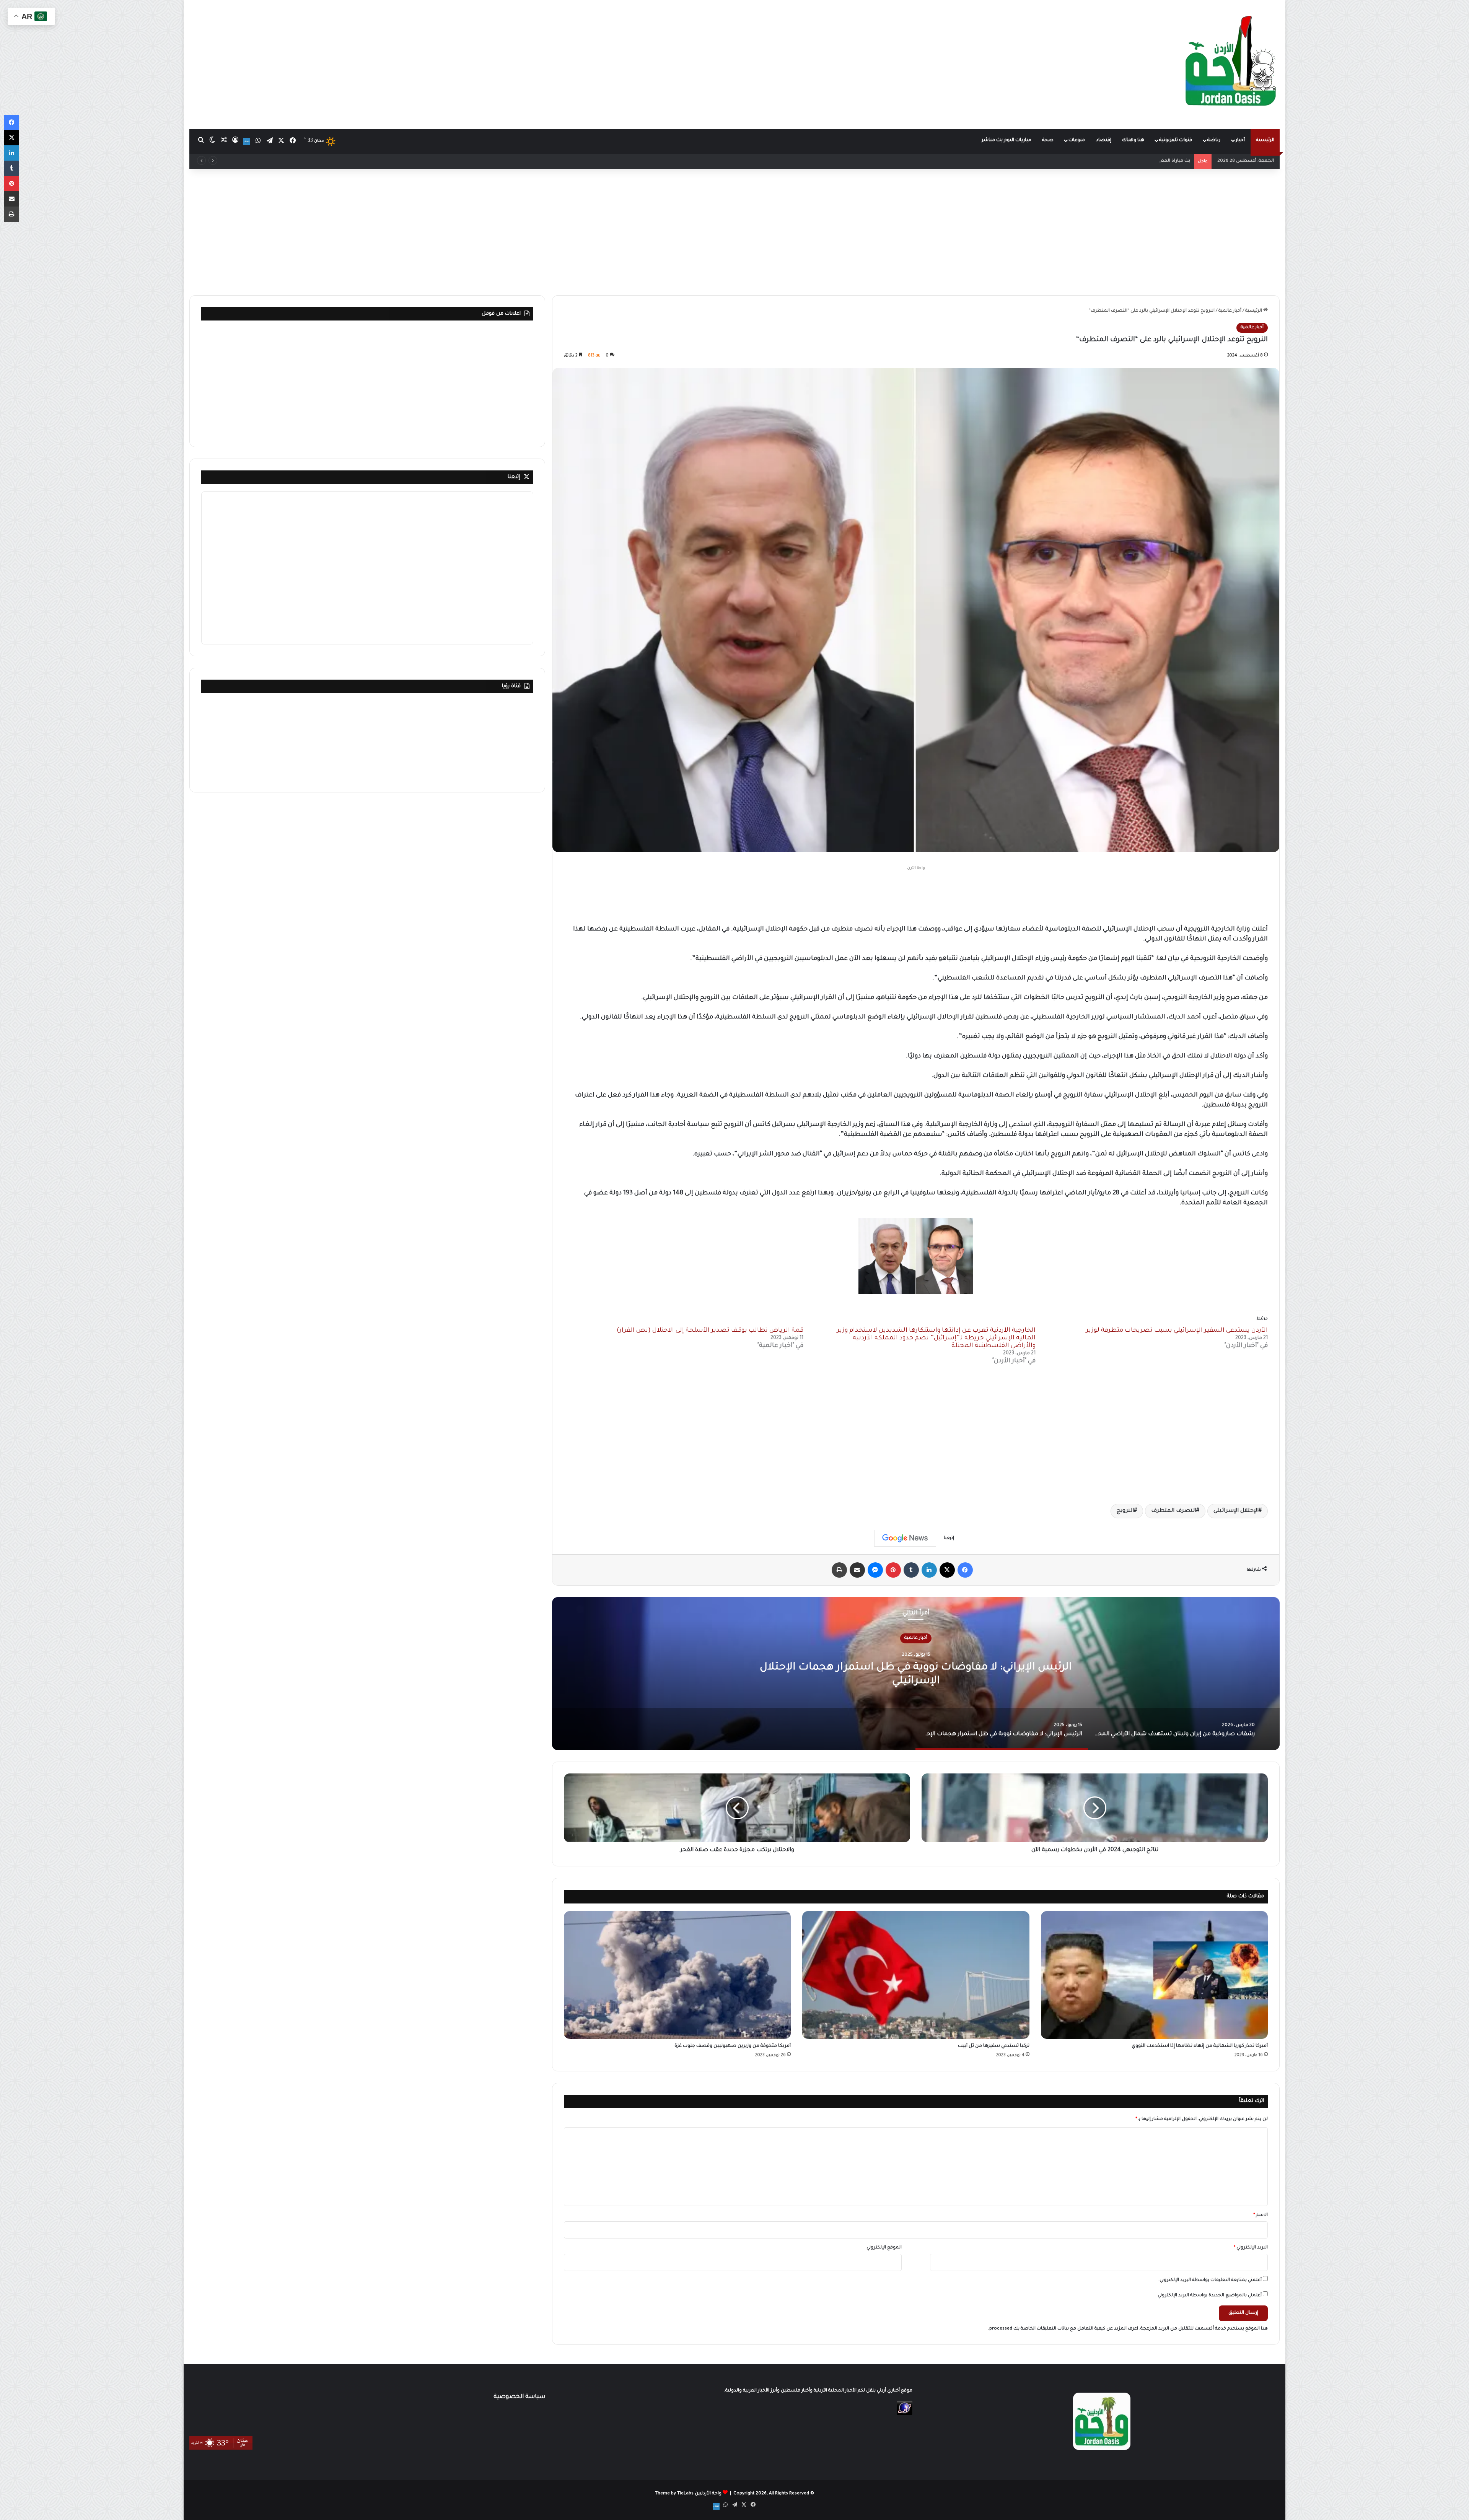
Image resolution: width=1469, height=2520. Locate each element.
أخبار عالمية (1230, 311)
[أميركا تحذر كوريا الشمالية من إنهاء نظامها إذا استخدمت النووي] (1154, 1975)
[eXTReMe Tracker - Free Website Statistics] (905, 2415)
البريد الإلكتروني (1251, 2248)
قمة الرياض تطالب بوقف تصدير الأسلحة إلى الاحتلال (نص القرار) (710, 1331)
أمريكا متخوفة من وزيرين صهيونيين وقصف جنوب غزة (733, 2046)
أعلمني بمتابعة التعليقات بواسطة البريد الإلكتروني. (1210, 2280)
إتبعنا (514, 477)
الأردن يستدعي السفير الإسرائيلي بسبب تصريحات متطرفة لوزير (1177, 1331)
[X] (947, 1570)
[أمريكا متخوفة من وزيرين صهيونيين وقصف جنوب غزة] (677, 1975)
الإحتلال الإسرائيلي (1236, 1511)
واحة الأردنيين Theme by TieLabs (688, 2494)
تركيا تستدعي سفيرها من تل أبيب (994, 2046)
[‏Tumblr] (911, 1570)
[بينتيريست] (893, 1570)
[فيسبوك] (965, 1570)
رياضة (1214, 140)
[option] (916, 1674)
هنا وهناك (1133, 140)
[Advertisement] (551, 61)
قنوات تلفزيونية (1176, 140)
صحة (1048, 140)
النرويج (1125, 1511)
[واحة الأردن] (1231, 64)
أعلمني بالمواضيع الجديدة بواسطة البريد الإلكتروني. (1209, 2296)
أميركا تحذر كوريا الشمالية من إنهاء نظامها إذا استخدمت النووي (1200, 2046)
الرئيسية (1265, 140)
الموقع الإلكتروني (884, 2248)
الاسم (1261, 2215)
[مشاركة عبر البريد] (857, 1570)
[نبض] (247, 142)
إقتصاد (1104, 140)
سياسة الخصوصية (519, 2397)
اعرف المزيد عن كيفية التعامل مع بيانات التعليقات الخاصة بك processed (1064, 2329)
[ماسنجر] (875, 1570)
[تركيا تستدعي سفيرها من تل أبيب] (916, 1975)
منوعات (1077, 140)
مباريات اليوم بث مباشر (1006, 140)
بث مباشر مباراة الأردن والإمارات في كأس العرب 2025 (1136, 161)
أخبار (1240, 140)
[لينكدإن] (929, 1570)
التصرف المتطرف (1174, 1511)
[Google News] (905, 1538)
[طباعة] (839, 1570)
